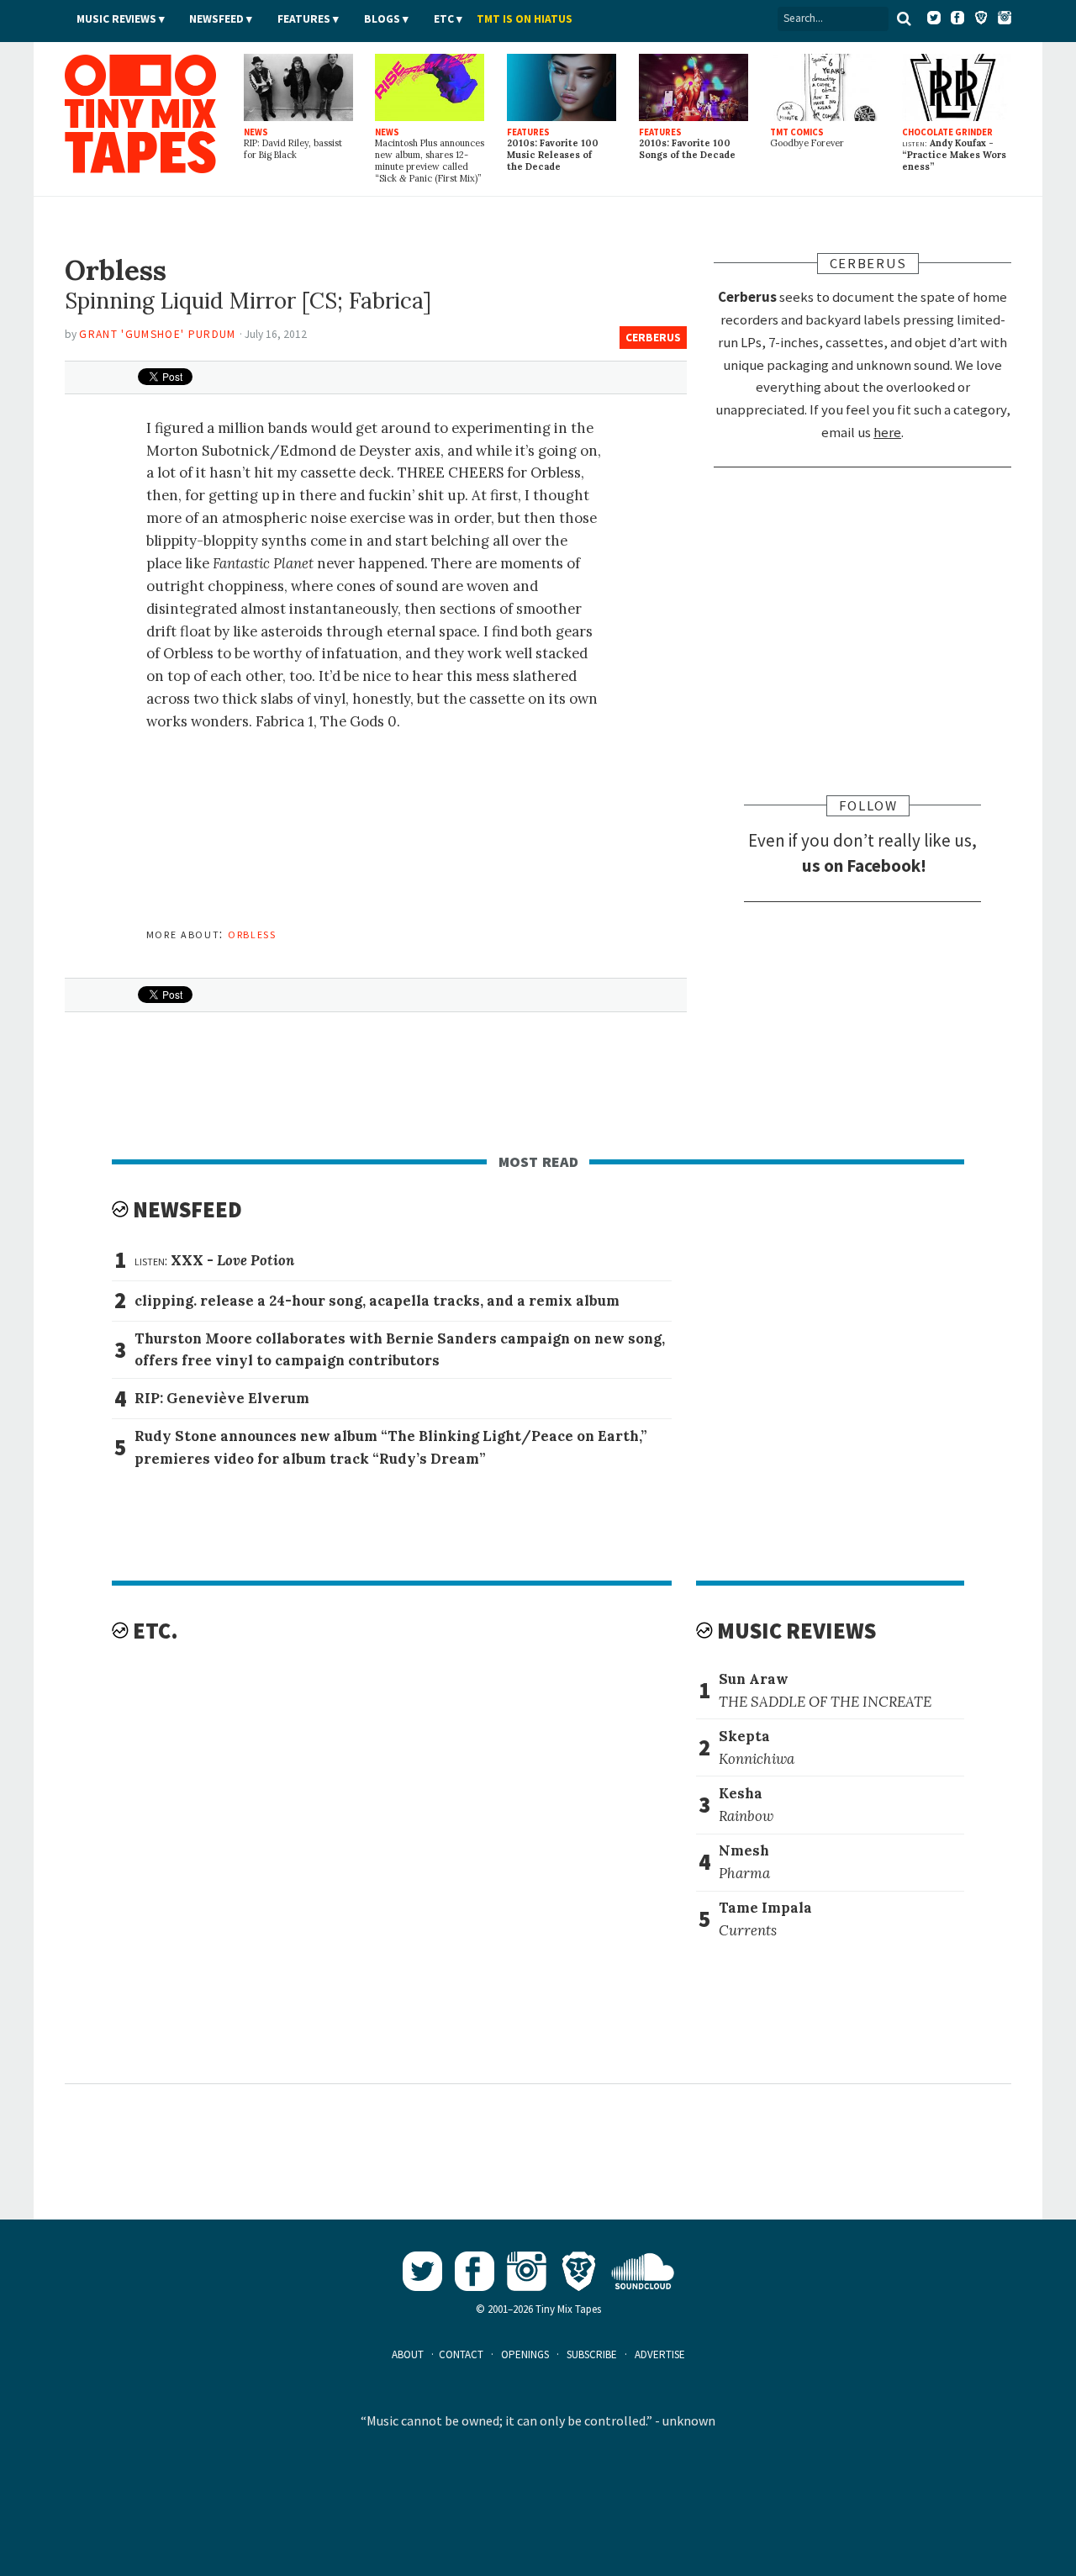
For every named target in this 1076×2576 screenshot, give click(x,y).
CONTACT (461, 2354)
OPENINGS (525, 2354)
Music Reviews (116, 19)
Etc (444, 19)
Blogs (382, 19)
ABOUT (408, 2354)
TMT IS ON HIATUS (525, 19)
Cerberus (653, 338)
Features (304, 19)
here (887, 432)
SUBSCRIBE (592, 2354)
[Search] (905, 18)
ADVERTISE (660, 2354)
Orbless (252, 933)
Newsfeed (216, 19)
